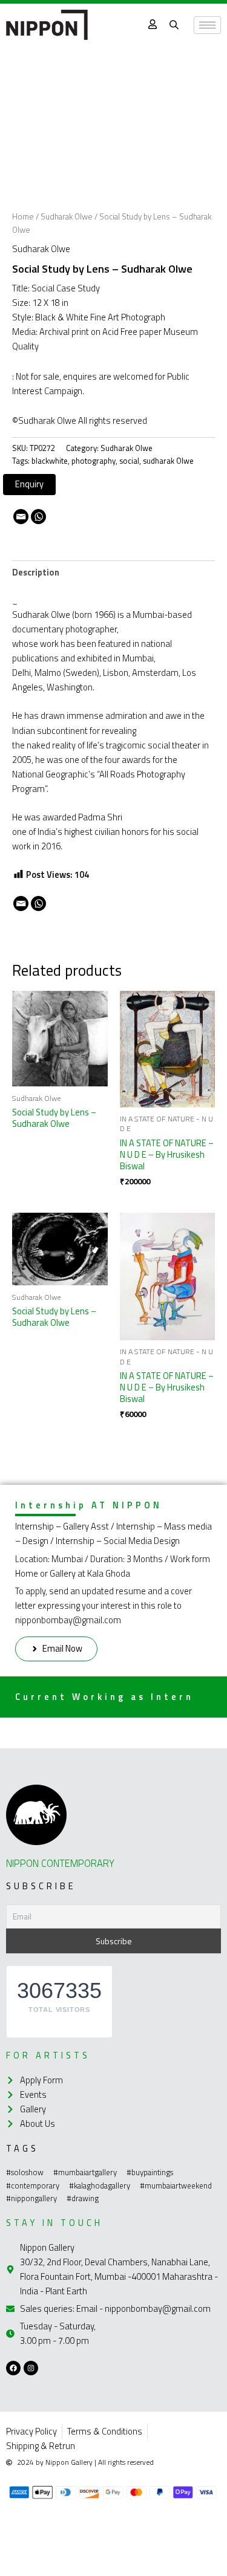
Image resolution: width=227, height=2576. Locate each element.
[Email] (21, 517)
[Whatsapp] (38, 517)
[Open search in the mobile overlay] (176, 25)
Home (23, 216)
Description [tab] (36, 572)
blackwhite (50, 461)
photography (94, 461)
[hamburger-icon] (207, 25)
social (129, 461)
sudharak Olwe (168, 461)
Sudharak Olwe (67, 216)
